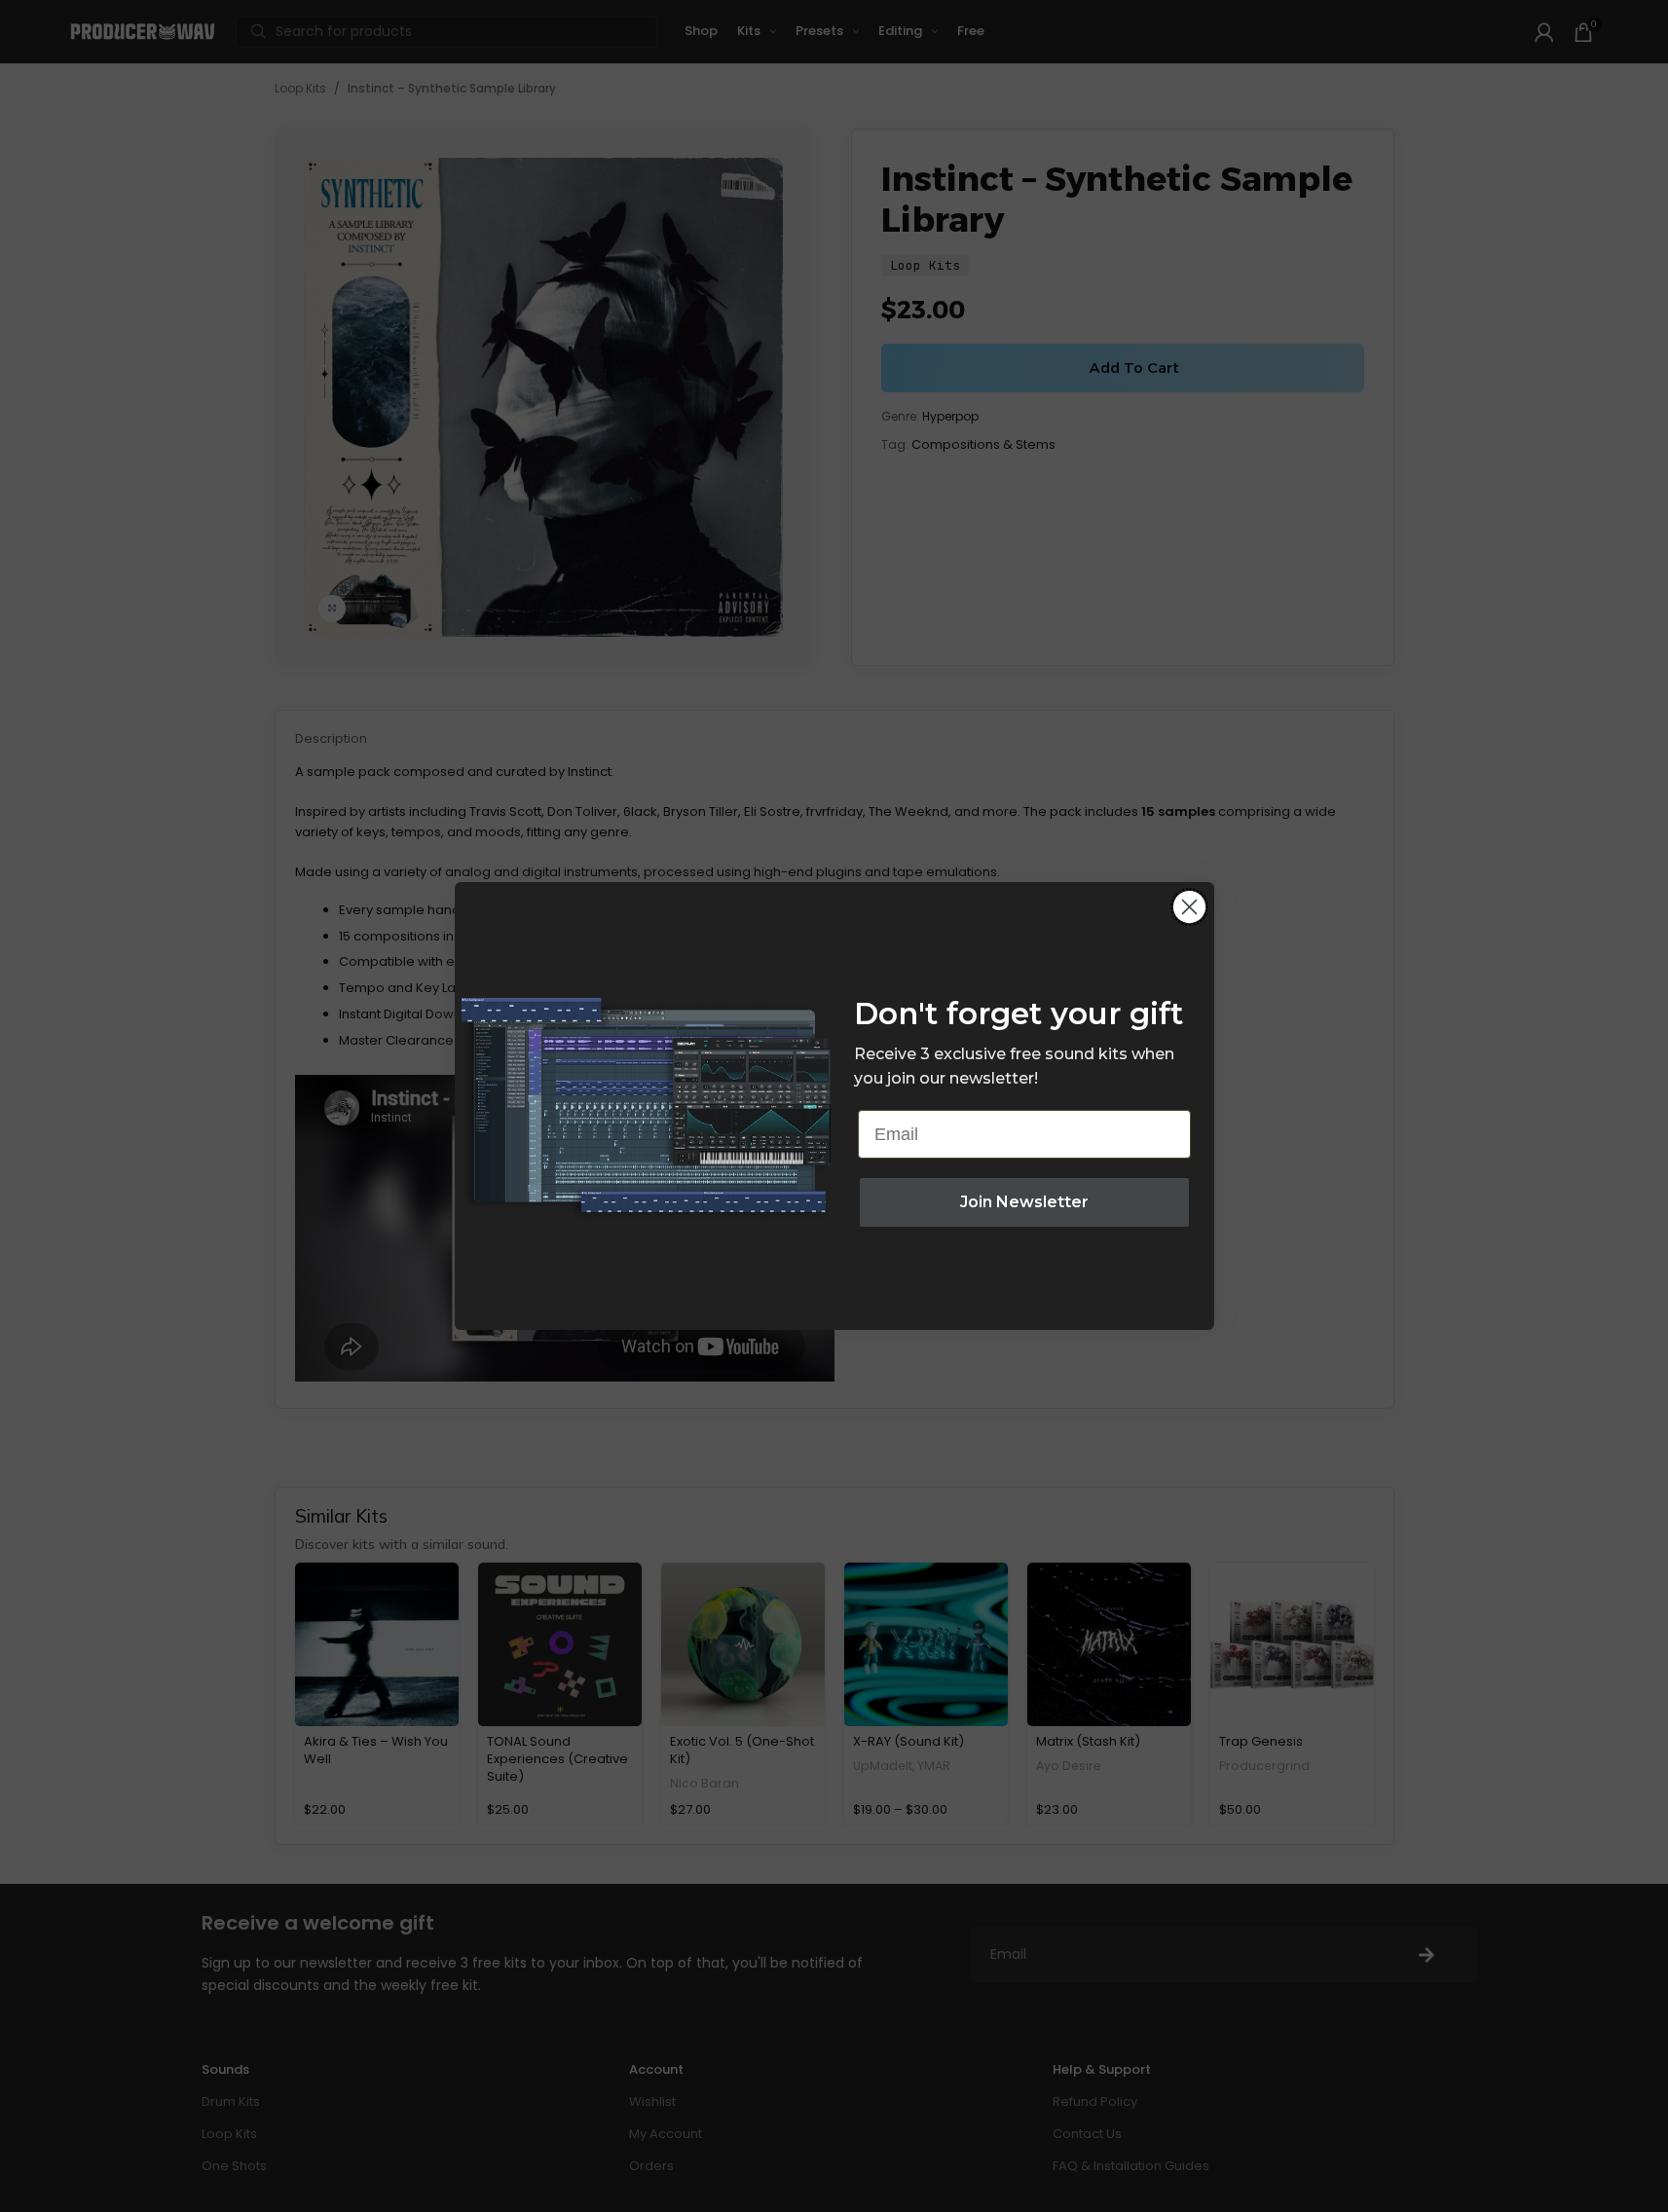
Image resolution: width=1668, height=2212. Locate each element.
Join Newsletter (1024, 1202)
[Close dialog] (1189, 907)
